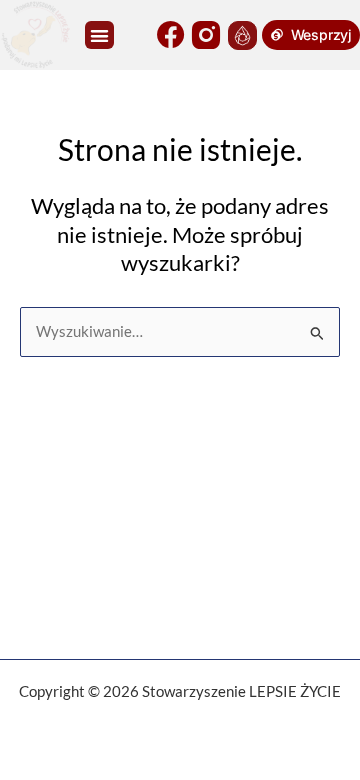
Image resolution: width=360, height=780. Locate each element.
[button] (99, 35)
